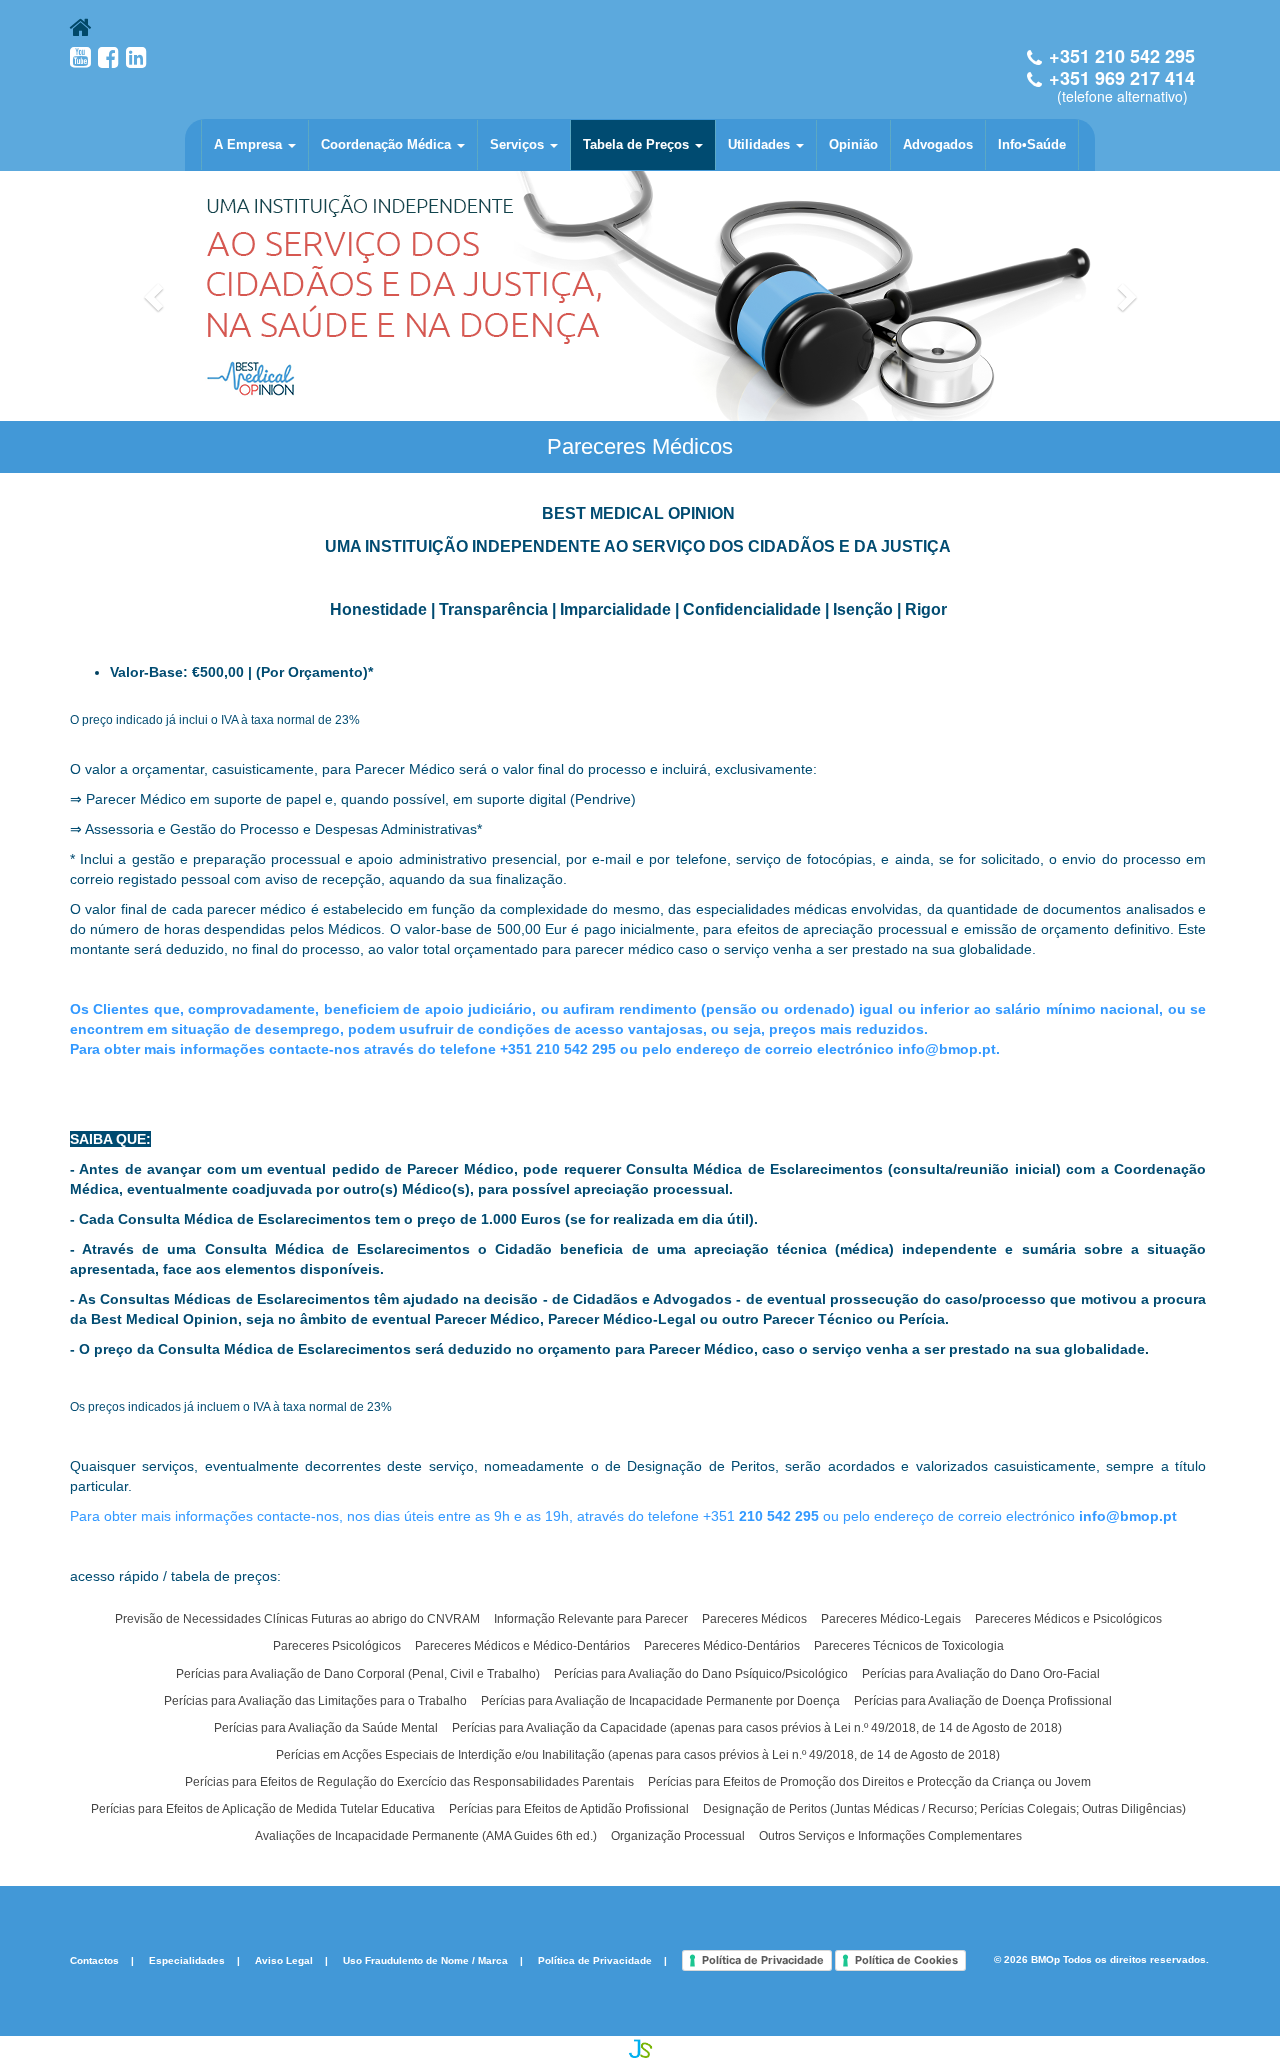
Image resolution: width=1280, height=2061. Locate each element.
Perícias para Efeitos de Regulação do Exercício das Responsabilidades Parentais (409, 1782)
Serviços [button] (519, 144)
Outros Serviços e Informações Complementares (890, 1836)
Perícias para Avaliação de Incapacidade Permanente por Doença (660, 1701)
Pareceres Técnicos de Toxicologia (909, 1646)
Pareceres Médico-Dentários (722, 1646)
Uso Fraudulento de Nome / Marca (425, 1959)
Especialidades (187, 1959)
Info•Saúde (1032, 144)
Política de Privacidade (595, 1959)
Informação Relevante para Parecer (591, 1619)
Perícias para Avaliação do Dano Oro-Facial (981, 1674)
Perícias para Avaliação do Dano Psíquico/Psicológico (701, 1674)
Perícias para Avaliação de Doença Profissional (983, 1701)
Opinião (853, 144)
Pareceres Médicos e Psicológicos (1068, 1619)
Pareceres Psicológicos (337, 1646)
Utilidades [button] (761, 144)
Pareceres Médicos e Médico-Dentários (522, 1646)
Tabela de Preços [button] (638, 144)
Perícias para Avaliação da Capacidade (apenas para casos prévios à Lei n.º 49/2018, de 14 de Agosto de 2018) (757, 1728)
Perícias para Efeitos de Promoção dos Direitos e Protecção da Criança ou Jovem (869, 1782)
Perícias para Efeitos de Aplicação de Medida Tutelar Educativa (263, 1809)
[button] (155, 296)
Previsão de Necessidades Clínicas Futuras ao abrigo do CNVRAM (297, 1619)
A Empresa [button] (250, 144)
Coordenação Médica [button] (388, 144)
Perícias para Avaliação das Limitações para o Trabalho (315, 1701)
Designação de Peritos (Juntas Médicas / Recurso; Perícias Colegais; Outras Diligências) (944, 1809)
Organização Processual (678, 1836)
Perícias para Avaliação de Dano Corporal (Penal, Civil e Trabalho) (358, 1674)
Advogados (938, 144)
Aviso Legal (284, 1959)
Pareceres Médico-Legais (891, 1619)
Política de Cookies (906, 1960)
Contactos (94, 1959)
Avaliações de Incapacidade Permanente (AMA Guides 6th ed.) (426, 1836)
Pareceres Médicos (754, 1619)
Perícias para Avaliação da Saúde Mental (326, 1728)
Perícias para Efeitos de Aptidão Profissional (569, 1809)
